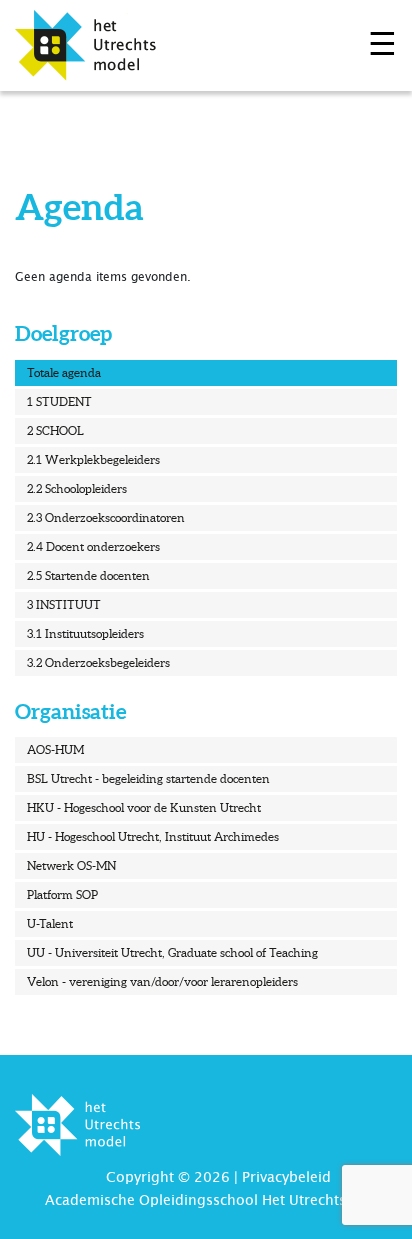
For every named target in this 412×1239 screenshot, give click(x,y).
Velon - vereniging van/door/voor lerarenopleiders (162, 981)
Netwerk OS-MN (71, 865)
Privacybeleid (286, 1177)
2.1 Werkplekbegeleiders (93, 459)
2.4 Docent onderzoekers (93, 546)
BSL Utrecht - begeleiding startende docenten (148, 778)
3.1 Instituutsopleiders (85, 633)
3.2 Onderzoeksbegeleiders (98, 662)
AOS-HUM (55, 749)
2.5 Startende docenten (88, 575)
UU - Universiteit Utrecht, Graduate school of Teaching (172, 952)
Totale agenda (64, 372)
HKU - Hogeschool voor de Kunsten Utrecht (144, 807)
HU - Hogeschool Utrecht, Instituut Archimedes (153, 836)
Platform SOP (62, 894)
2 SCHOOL (55, 430)
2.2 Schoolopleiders (77, 488)
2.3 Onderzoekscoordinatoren (106, 517)
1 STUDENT (59, 401)
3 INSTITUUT (64, 604)
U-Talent (50, 923)
